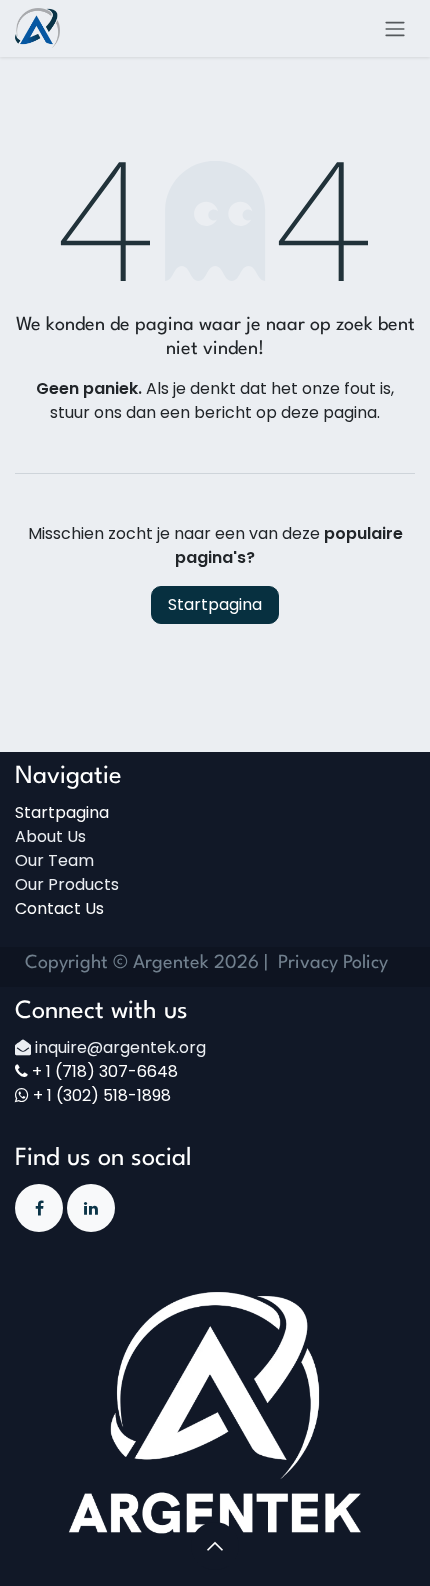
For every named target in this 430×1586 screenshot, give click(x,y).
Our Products (67, 884)
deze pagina (329, 412)
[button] (215, 1546)
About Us (50, 836)
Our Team (54, 860)
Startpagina (215, 604)
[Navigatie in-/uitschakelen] (395, 28)
